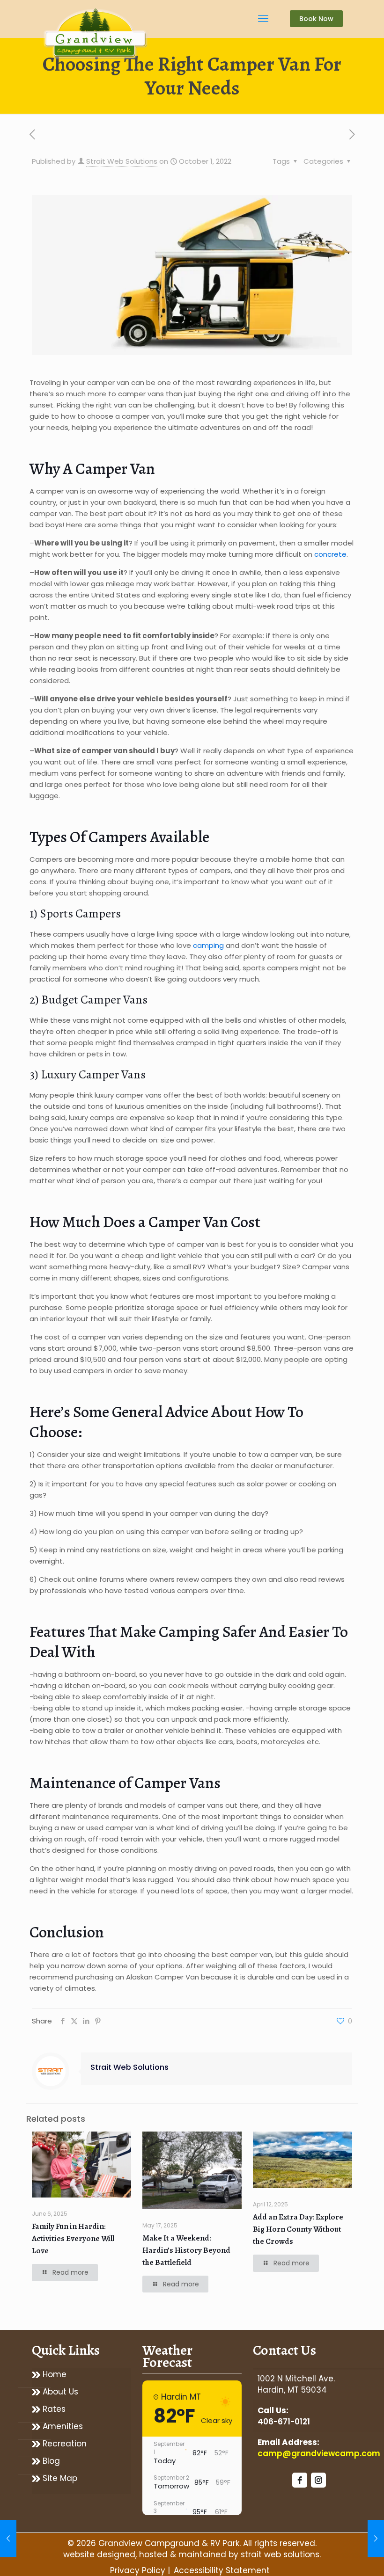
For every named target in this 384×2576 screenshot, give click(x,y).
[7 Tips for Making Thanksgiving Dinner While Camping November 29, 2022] (376, 2539)
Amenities (63, 2427)
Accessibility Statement (222, 2570)
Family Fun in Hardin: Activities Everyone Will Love (73, 2238)
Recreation (65, 2444)
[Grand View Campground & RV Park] (96, 35)
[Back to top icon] (339, 2557)
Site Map (60, 2478)
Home (55, 2375)
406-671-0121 (284, 2422)
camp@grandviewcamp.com (319, 2453)
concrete (330, 554)
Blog (51, 2461)
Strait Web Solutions (122, 161)
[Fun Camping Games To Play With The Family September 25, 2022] (8, 2539)
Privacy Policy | (140, 2570)
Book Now (316, 19)
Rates (54, 2409)
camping (208, 945)
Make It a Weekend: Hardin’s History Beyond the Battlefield (186, 2250)
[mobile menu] (263, 19)
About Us (60, 2392)
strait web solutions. (281, 2554)
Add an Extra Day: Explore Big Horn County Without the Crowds (298, 2229)
